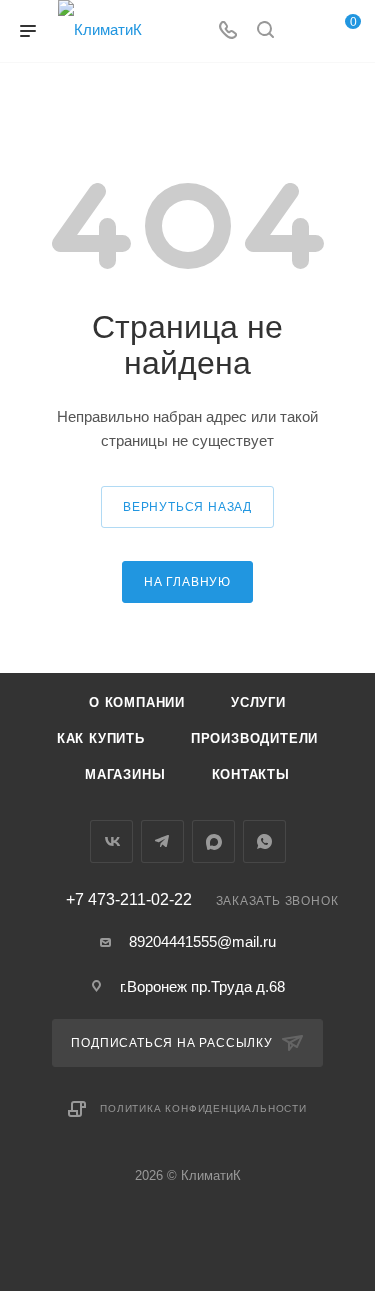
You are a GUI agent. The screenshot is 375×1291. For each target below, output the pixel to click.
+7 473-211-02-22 (129, 900)
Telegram (162, 841)
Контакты (251, 774)
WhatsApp (264, 841)
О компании (137, 702)
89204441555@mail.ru (202, 941)
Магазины (125, 774)
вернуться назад (187, 507)
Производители (254, 738)
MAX (213, 841)
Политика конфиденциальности (203, 1108)
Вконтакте (111, 841)
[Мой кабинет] (303, 31)
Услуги (258, 702)
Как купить (101, 738)
